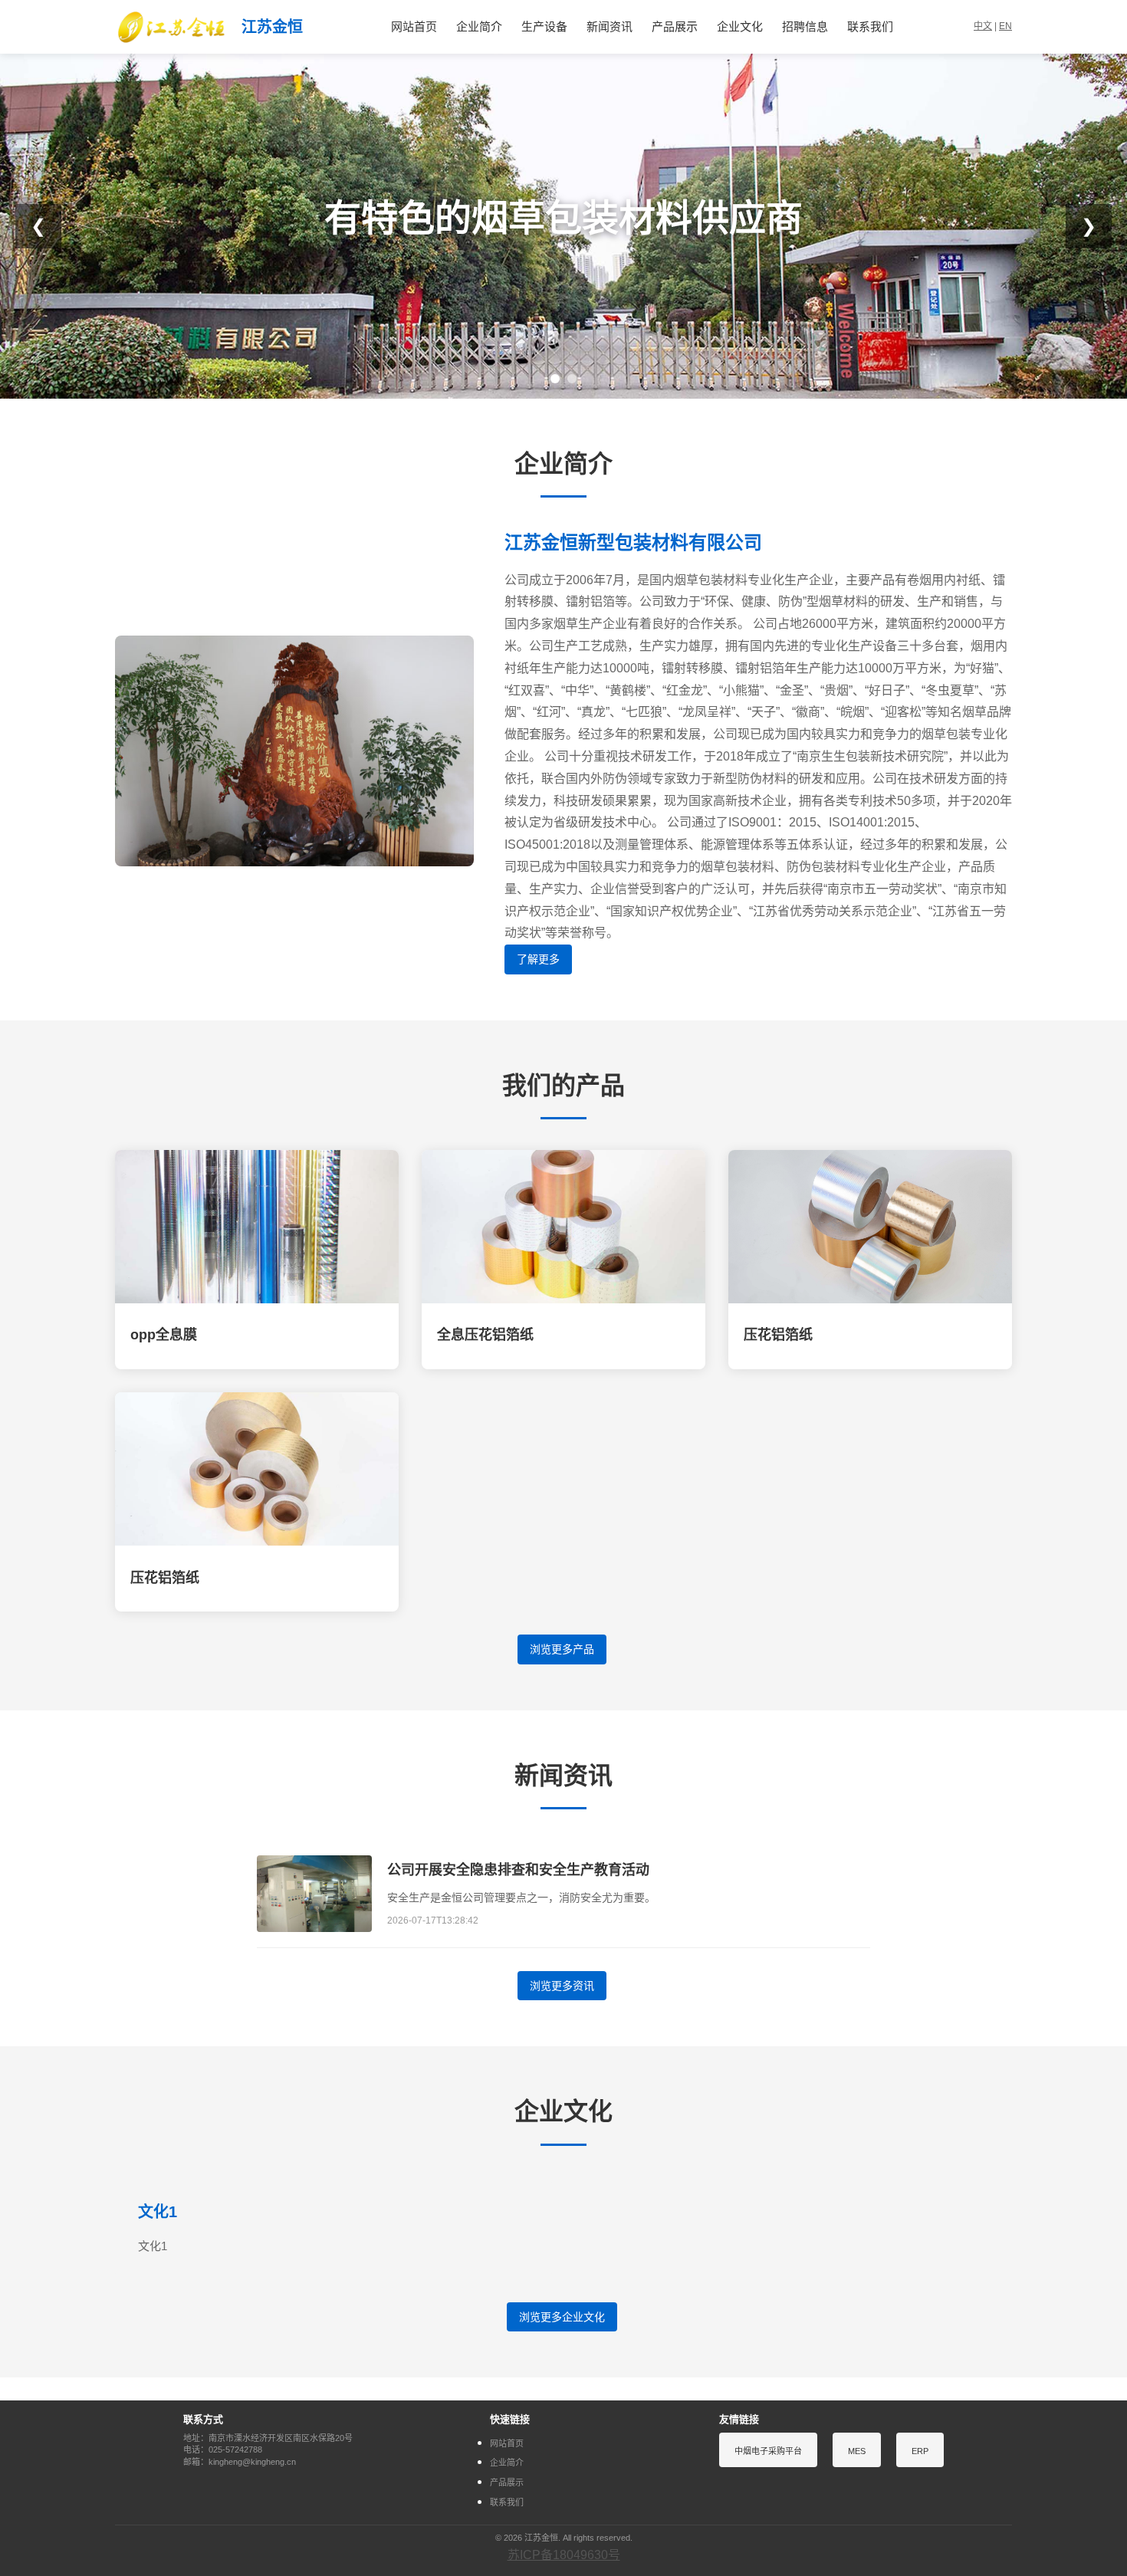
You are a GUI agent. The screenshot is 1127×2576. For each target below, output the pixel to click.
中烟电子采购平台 (768, 2451)
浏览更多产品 (562, 1649)
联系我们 (870, 26)
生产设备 (544, 26)
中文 (983, 26)
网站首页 (414, 26)
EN (1005, 26)
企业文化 (740, 26)
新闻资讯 (609, 26)
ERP (920, 2451)
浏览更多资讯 (562, 1986)
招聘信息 (805, 26)
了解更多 (538, 959)
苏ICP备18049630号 (564, 2555)
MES (857, 2451)
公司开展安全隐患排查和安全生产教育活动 (518, 1870)
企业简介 (479, 26)
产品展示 (675, 26)
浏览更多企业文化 (562, 2317)
